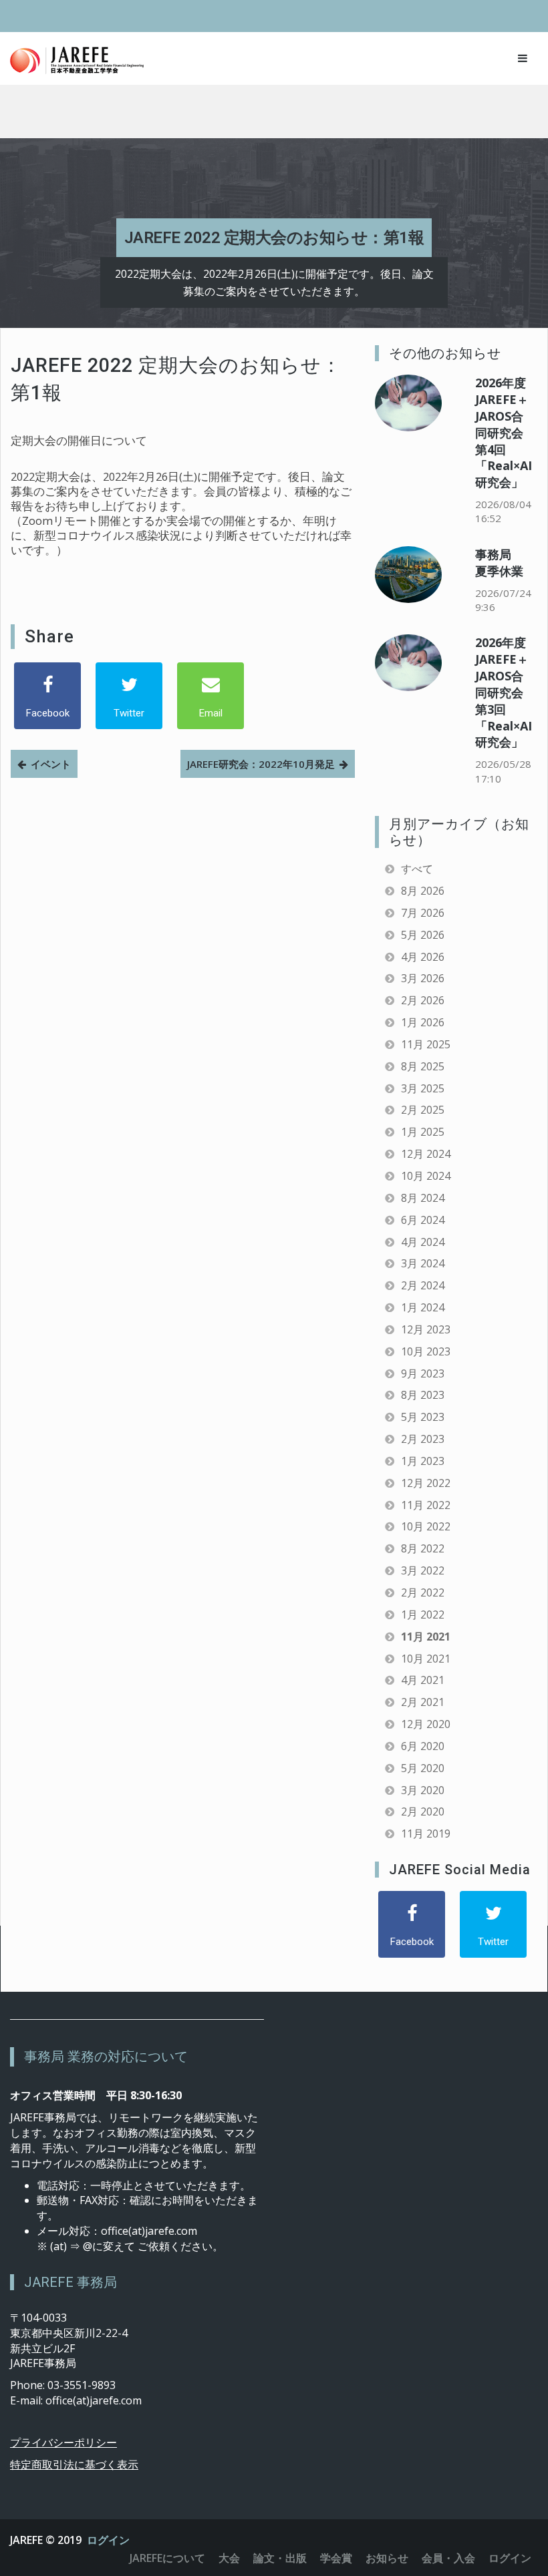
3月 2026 (423, 978)
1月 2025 (423, 1132)
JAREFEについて (167, 2558)
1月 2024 (423, 1307)
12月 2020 (426, 1724)
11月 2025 (426, 1044)
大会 (229, 2558)
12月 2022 (426, 1483)
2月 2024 (423, 1285)
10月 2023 (426, 1351)
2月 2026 (423, 1000)
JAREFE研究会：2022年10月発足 (261, 764)
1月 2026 (423, 1022)
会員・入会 (448, 2558)
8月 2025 (423, 1066)
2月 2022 (423, 1592)
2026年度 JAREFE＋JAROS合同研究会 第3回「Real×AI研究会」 (504, 692)
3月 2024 (423, 1263)
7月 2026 (423, 913)
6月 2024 (423, 1220)
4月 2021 (423, 1680)
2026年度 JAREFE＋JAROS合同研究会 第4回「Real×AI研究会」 (504, 432)
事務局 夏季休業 (499, 563)
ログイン (108, 2540)
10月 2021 (426, 1659)
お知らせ (387, 2558)
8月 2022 (423, 1548)
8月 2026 (423, 891)
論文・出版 (280, 2558)
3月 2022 (423, 1570)
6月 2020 (423, 1746)
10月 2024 (426, 1176)
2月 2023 (423, 1439)
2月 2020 (423, 1811)
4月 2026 (423, 957)
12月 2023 (426, 1329)
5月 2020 (423, 1768)
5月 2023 (423, 1417)
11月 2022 (426, 1505)
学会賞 (336, 2558)
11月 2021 (426, 1637)
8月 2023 (423, 1395)
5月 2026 (423, 935)
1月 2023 (423, 1461)
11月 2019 (426, 1834)
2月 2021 (423, 1702)
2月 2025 (423, 1110)
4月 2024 (423, 1242)
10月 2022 (426, 1526)
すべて (417, 869)
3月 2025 (423, 1088)
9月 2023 (423, 1373)
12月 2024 (426, 1154)
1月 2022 (423, 1615)
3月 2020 (423, 1790)
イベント (51, 764)
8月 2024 (423, 1198)
